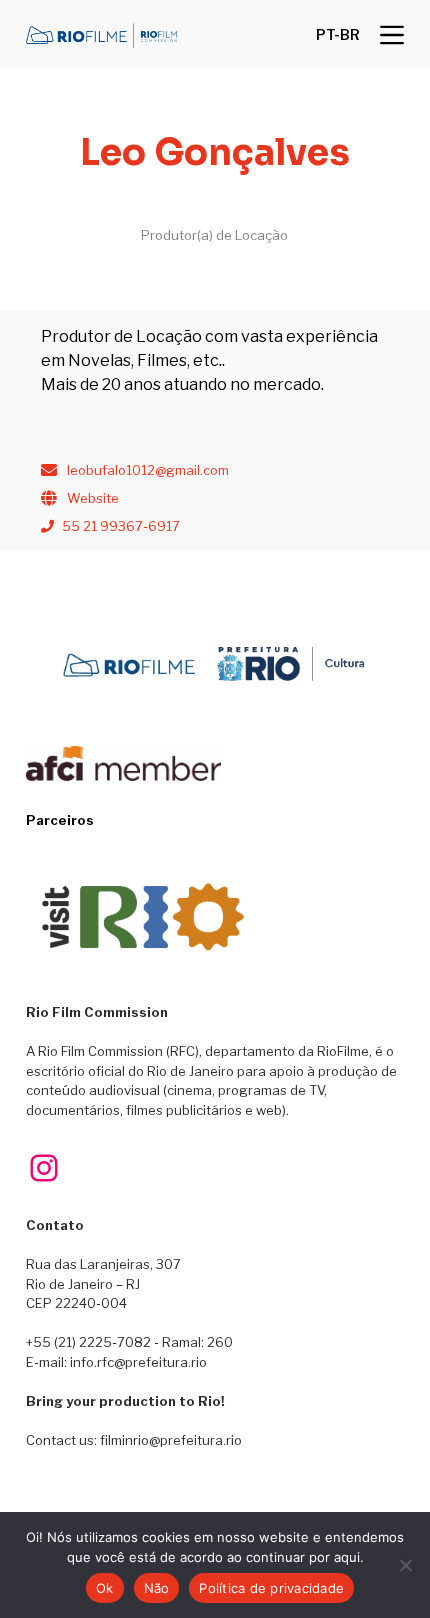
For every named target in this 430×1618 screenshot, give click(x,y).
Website (93, 498)
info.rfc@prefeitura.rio (138, 1362)
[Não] (405, 1565)
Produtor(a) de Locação (214, 235)
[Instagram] (44, 1168)
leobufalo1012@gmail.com (148, 470)
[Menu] (392, 35)
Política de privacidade (271, 1588)
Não (157, 1588)
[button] (338, 35)
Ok (105, 1588)
